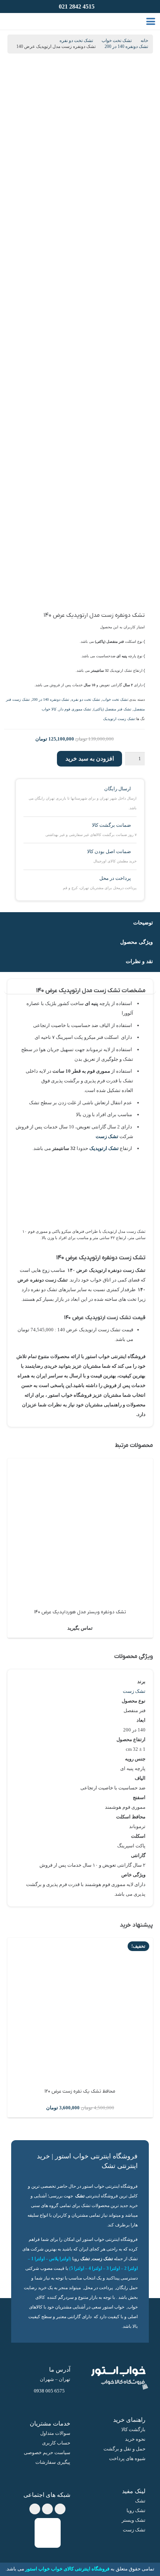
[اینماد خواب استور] (48, 2533)
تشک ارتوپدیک (104, 1148)
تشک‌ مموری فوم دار (75, 709)
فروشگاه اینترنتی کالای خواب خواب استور (67, 2569)
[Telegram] (47, 2509)
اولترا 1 (38, 2259)
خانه (144, 41)
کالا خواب (49, 709)
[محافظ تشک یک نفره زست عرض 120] (80, 2010)
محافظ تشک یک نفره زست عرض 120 (80, 2091)
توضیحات (143, 923)
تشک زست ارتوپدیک (119, 719)
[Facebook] (60, 2509)
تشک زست (107, 1136)
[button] (151, 22)
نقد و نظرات (139, 961)
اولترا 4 (95, 2269)
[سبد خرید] (12, 21)
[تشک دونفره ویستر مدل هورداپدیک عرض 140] (80, 1531)
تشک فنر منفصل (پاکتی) (112, 709)
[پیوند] (22, 21)
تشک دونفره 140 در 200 (126, 47)
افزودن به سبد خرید (90, 759)
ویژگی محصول (137, 942)
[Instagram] (35, 2509)
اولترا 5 (77, 2269)
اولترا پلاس (59, 2259)
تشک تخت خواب (117, 41)
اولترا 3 (113, 2269)
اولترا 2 (131, 2269)
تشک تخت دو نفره (76, 41)
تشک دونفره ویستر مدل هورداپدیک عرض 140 (80, 1612)
